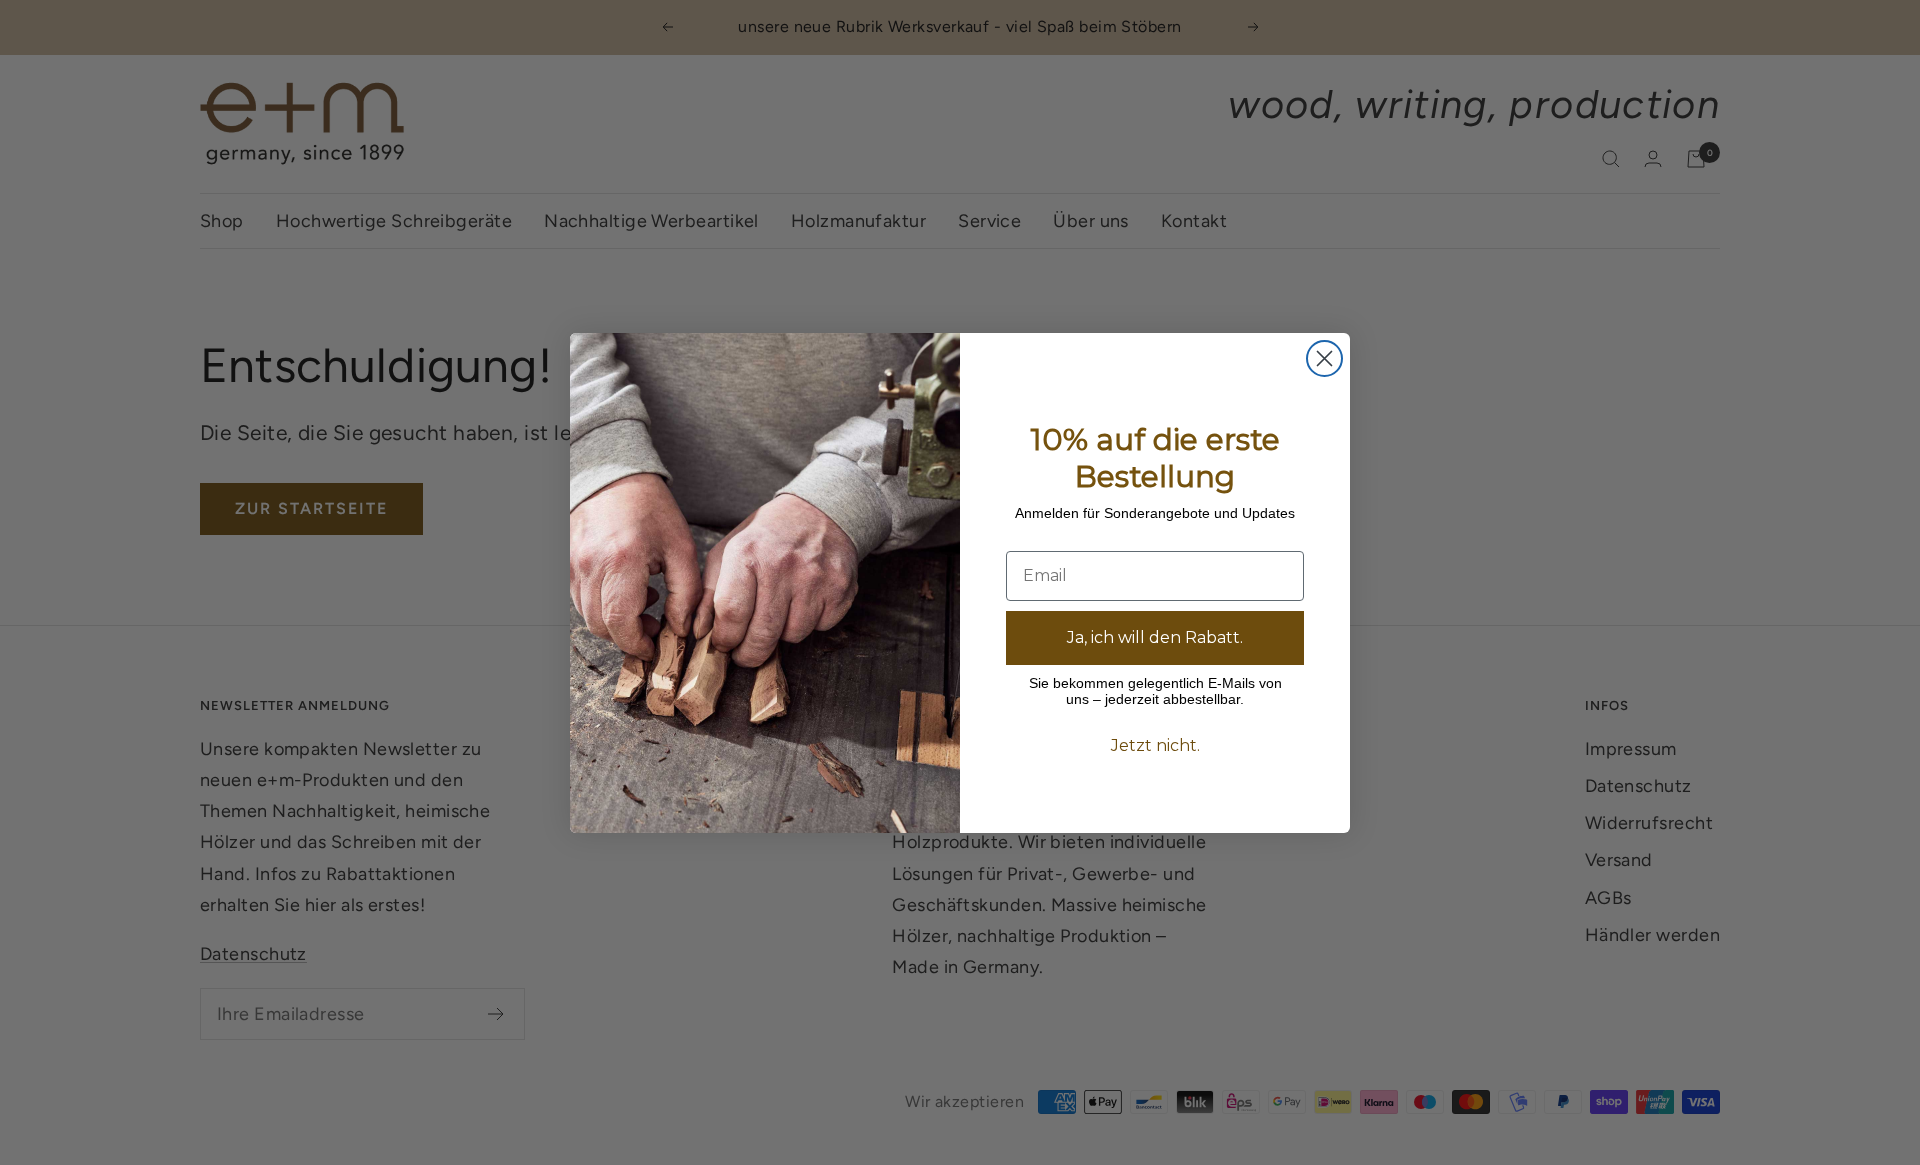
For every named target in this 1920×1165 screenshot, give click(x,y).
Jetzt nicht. (1155, 745)
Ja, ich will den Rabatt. (1155, 637)
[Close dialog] (1324, 358)
